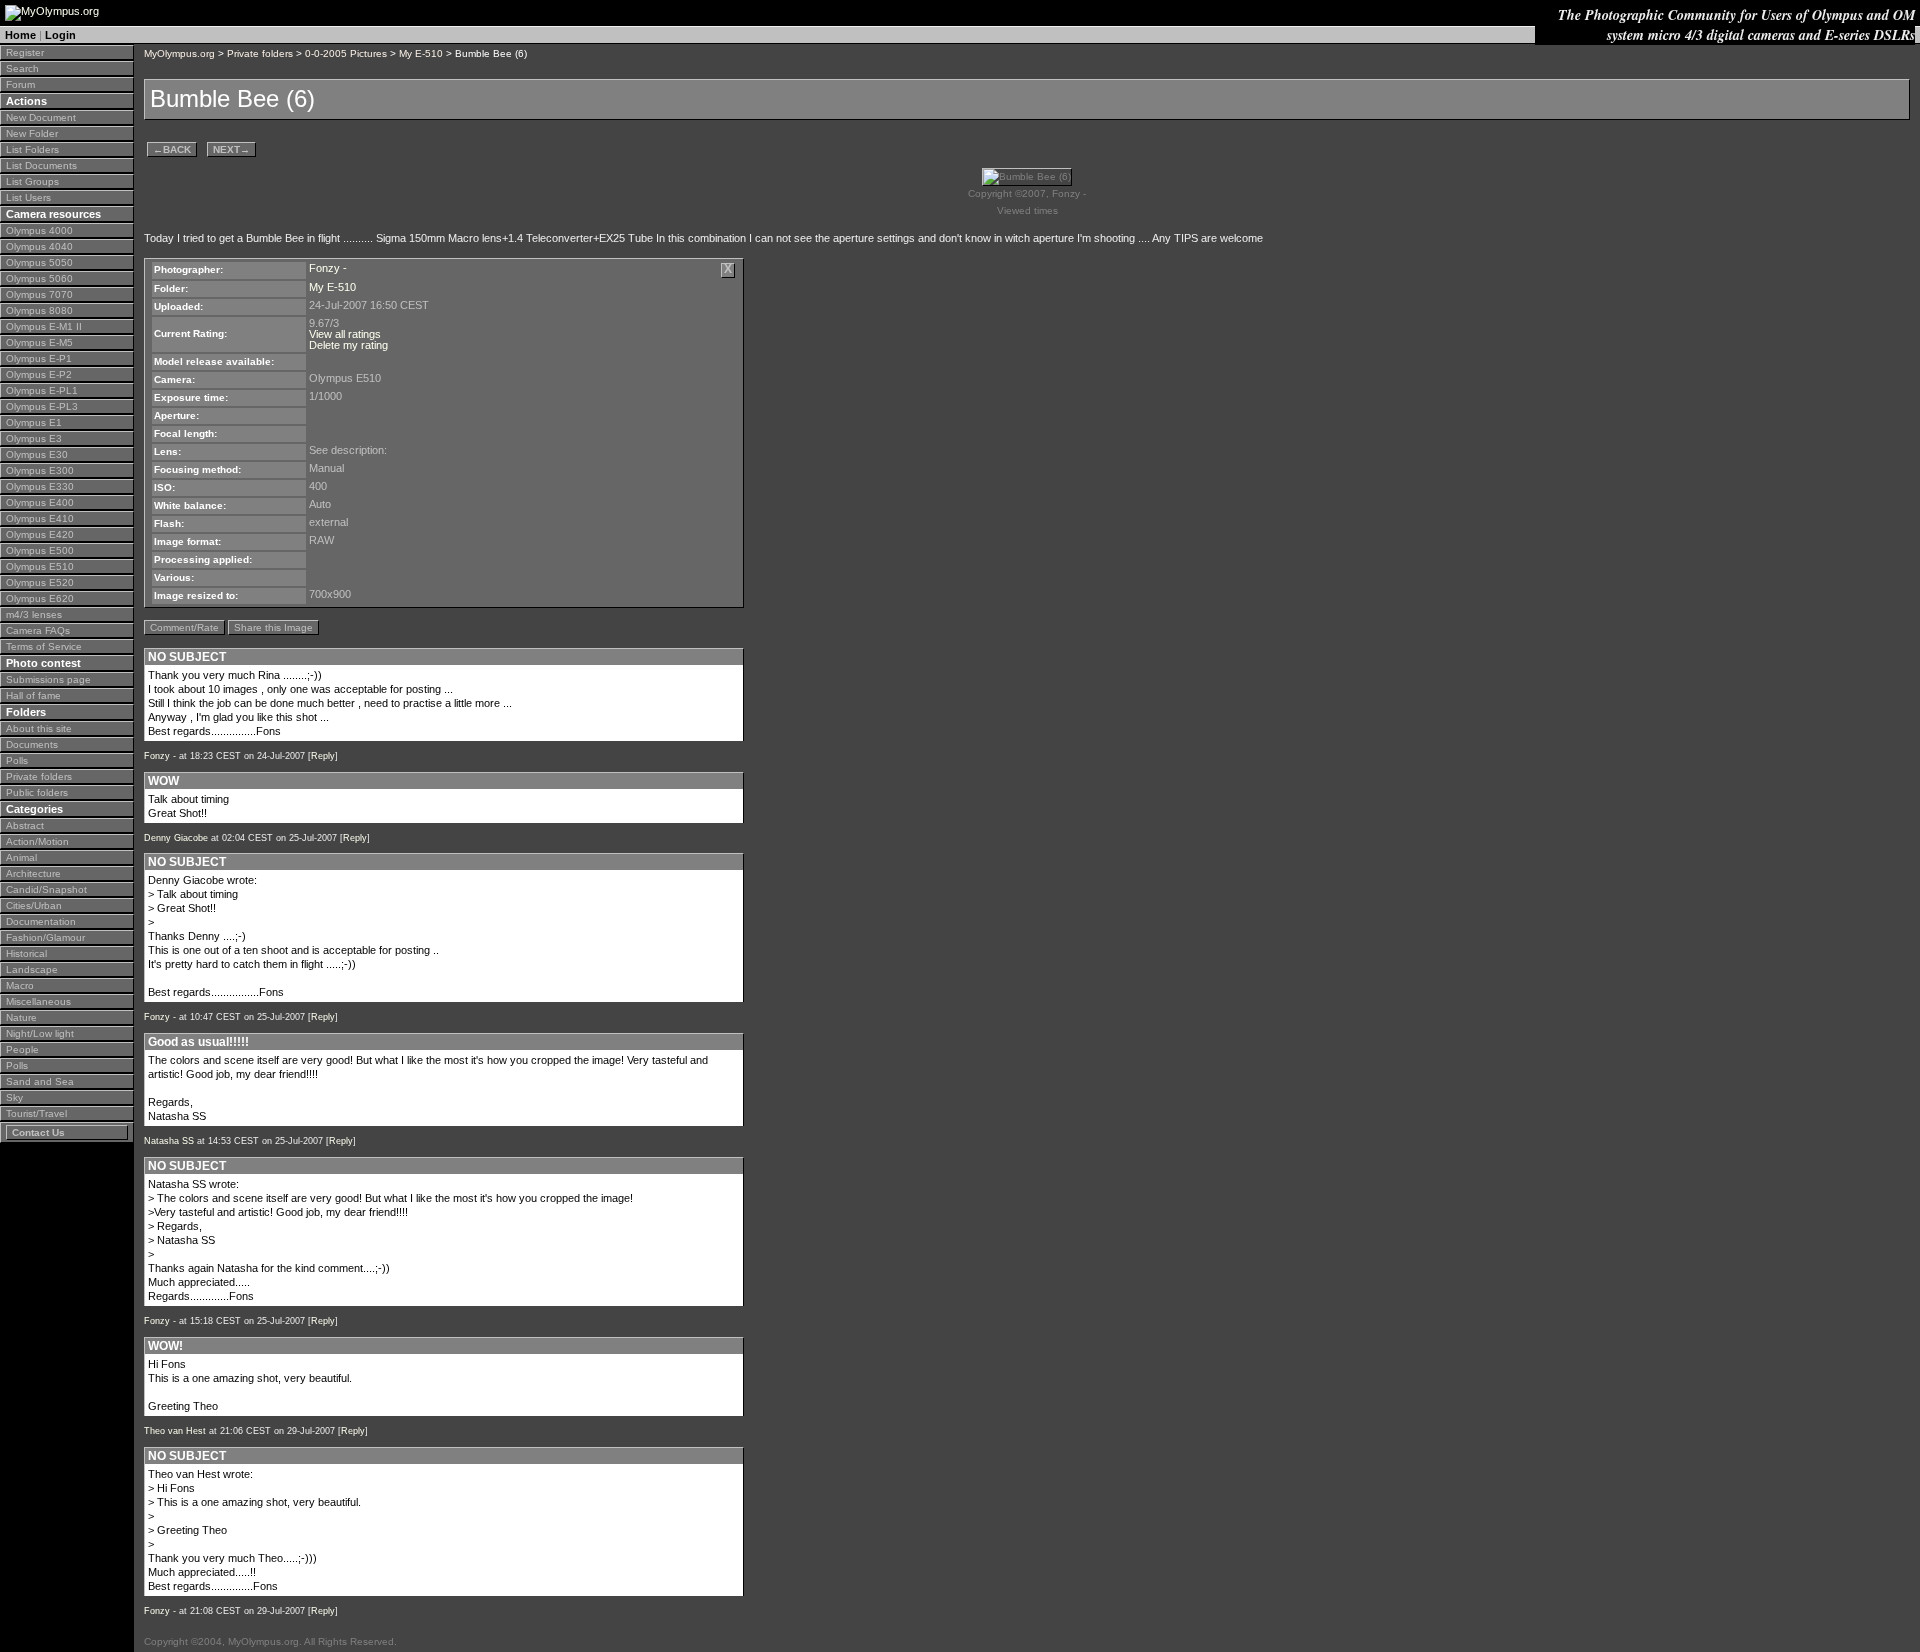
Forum (20, 84)
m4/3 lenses (34, 614)
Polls (17, 760)
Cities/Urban (34, 905)
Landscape (32, 969)
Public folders (37, 792)
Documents (32, 744)
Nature (21, 1017)
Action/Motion (37, 841)
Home (20, 35)
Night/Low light (40, 1033)
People (22, 1049)
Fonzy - (328, 268)
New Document (41, 117)
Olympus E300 (40, 470)
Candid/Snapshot (46, 889)
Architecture (33, 873)
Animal (21, 857)
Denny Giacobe (176, 838)
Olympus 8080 (39, 310)
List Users (28, 197)
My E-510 (421, 53)
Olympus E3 (34, 438)
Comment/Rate (184, 627)
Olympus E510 (40, 566)
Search (22, 68)
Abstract (25, 825)
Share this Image (273, 627)
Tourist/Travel (36, 1113)
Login (60, 35)
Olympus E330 (40, 486)
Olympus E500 (40, 550)
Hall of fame (33, 695)
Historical (26, 953)
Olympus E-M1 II (44, 326)
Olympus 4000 (39, 230)
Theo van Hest (175, 1431)
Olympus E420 (40, 534)
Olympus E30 (37, 454)
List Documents (41, 165)
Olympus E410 (40, 518)
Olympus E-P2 (39, 374)
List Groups (32, 181)
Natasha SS (169, 1141)
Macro (20, 985)
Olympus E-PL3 (42, 406)
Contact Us (38, 1132)
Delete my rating (348, 345)
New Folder (32, 133)
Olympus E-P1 (39, 358)
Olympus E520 (40, 582)
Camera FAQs (38, 630)
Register (25, 52)
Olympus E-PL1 (42, 390)
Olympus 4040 (39, 246)
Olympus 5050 (39, 262)
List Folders (32, 149)
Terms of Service (44, 646)
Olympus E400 (40, 502)
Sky (14, 1097)
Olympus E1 (34, 422)
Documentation (41, 921)
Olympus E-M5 (39, 342)
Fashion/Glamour (45, 937)
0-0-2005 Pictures (346, 53)
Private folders (39, 776)
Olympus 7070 (39, 294)
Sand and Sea (40, 1081)
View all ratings (345, 334)
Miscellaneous (38, 1001)
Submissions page (48, 679)
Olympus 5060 (39, 278)
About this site (39, 728)
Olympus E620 (40, 598)
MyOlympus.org (179, 53)
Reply (323, 756)
